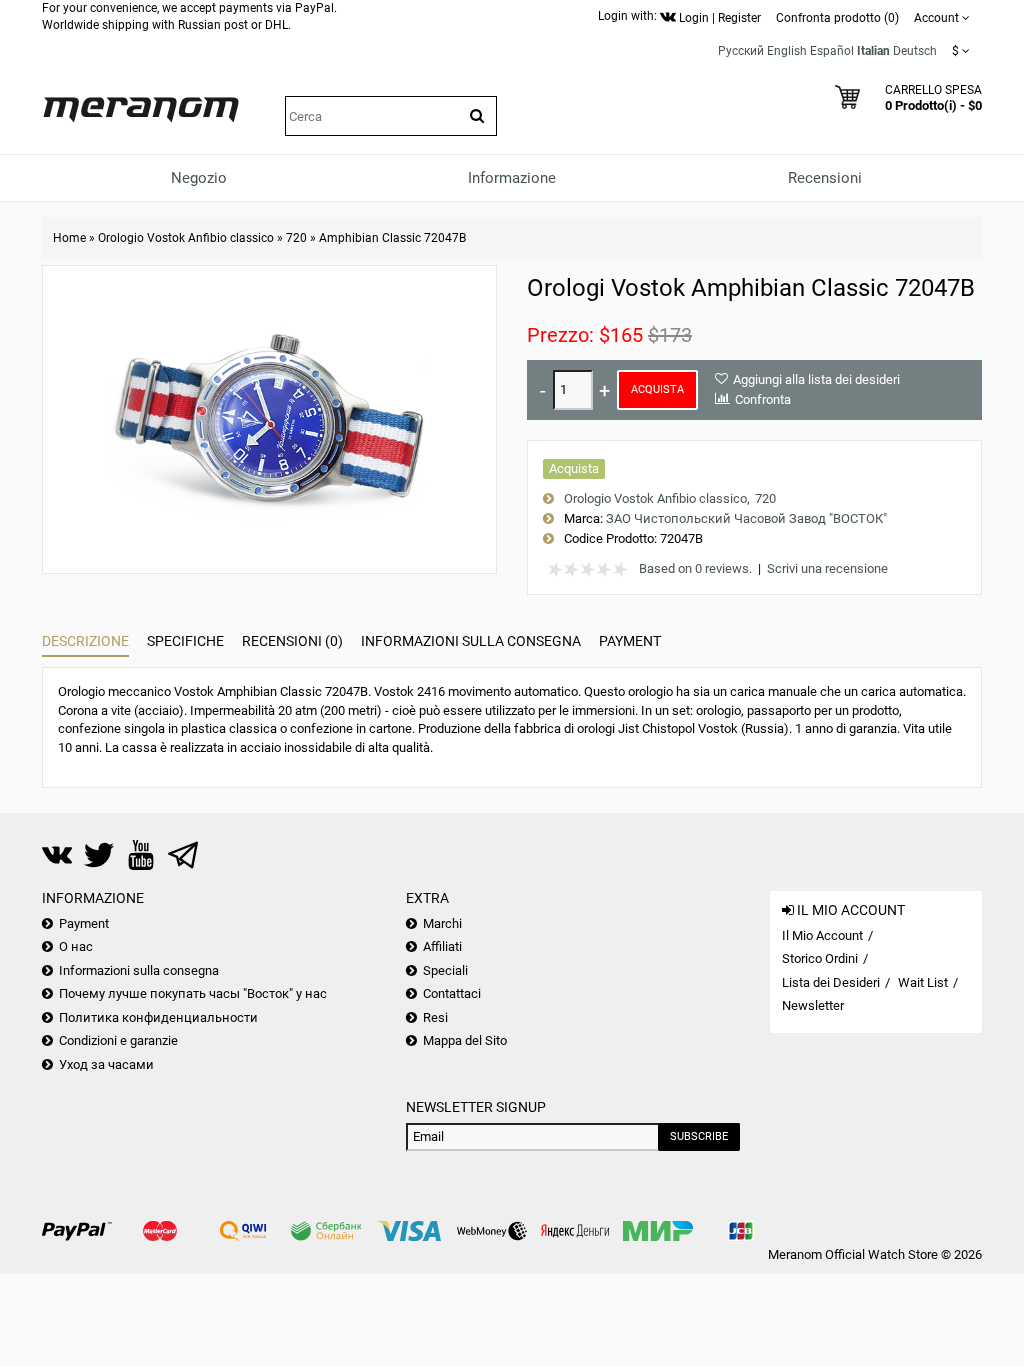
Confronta (763, 399)
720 (296, 238)
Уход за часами (106, 1064)
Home (69, 238)
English (787, 51)
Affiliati (442, 946)
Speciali (445, 970)
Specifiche (185, 641)
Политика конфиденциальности (158, 1017)
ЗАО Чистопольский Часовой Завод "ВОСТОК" (746, 518)
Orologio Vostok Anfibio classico (186, 238)
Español (832, 51)
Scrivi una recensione (827, 568)
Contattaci (452, 993)
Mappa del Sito (465, 1040)
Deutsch (915, 51)
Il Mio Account (822, 935)
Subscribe (699, 1136)
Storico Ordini (820, 958)
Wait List (923, 982)
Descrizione (85, 641)
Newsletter (813, 1005)
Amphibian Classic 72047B (392, 238)
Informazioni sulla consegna (471, 641)
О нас (76, 946)
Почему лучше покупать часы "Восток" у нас (193, 993)
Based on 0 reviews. (695, 568)
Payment (630, 641)
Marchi (442, 923)
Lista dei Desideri (831, 982)
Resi (435, 1017)
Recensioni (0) (292, 641)
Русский (741, 51)
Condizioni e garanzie (118, 1040)
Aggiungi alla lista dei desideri (816, 379)
